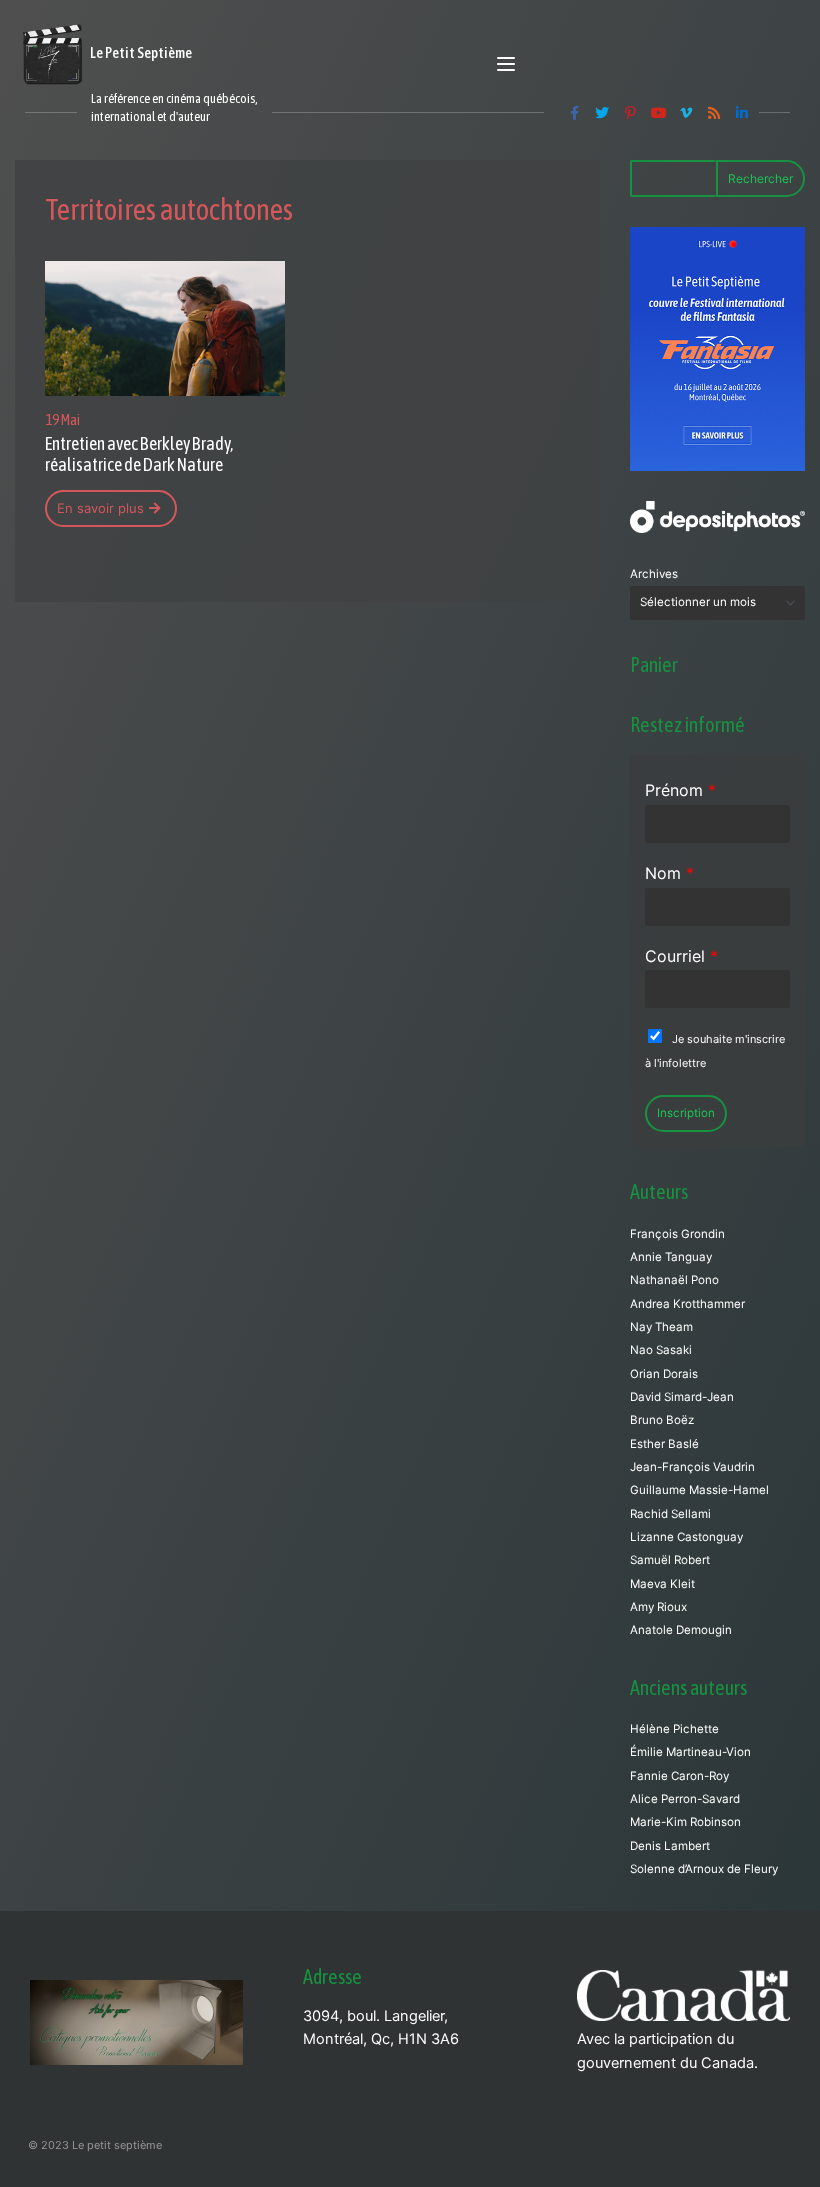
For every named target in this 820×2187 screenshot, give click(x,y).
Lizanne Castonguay (686, 1537)
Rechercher (760, 178)
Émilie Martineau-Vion (690, 1752)
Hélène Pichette (674, 1729)
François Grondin (677, 1234)
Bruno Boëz (662, 1420)
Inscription (686, 1113)
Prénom (680, 790)
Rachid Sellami (670, 1514)
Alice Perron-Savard (685, 1799)
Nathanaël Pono (674, 1280)
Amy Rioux (658, 1607)
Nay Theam (661, 1327)
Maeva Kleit (662, 1584)
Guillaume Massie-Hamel (699, 1490)
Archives (654, 574)
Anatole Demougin (681, 1630)
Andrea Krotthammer (687, 1304)
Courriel (681, 956)
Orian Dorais (664, 1374)
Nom (669, 873)
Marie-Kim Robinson (685, 1822)
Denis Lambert (670, 1846)
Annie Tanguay (671, 1257)
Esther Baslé (664, 1444)
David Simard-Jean (682, 1397)
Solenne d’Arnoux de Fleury (704, 1869)
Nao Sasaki (661, 1350)
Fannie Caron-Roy (679, 1776)
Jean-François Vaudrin (692, 1467)
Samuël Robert (670, 1560)
